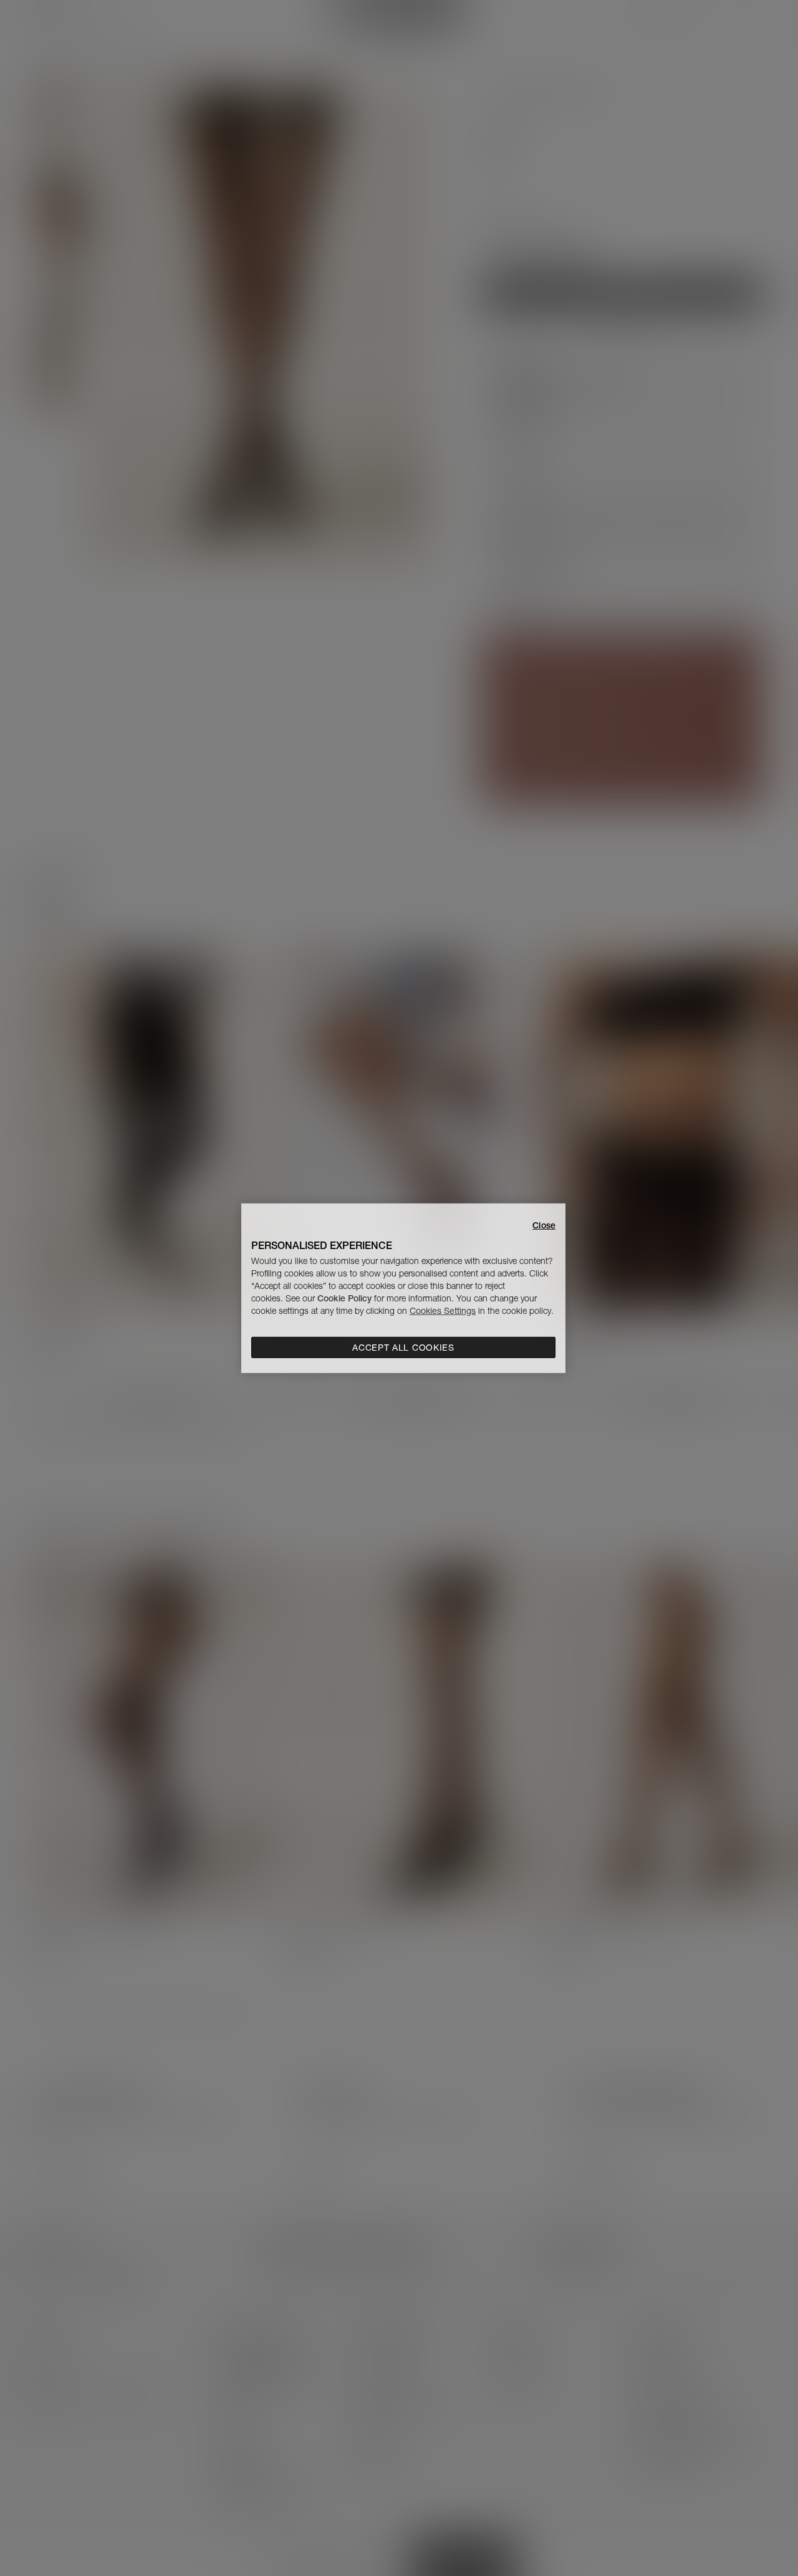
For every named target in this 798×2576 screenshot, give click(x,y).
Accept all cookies (403, 1348)
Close (544, 1225)
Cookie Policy (344, 1298)
